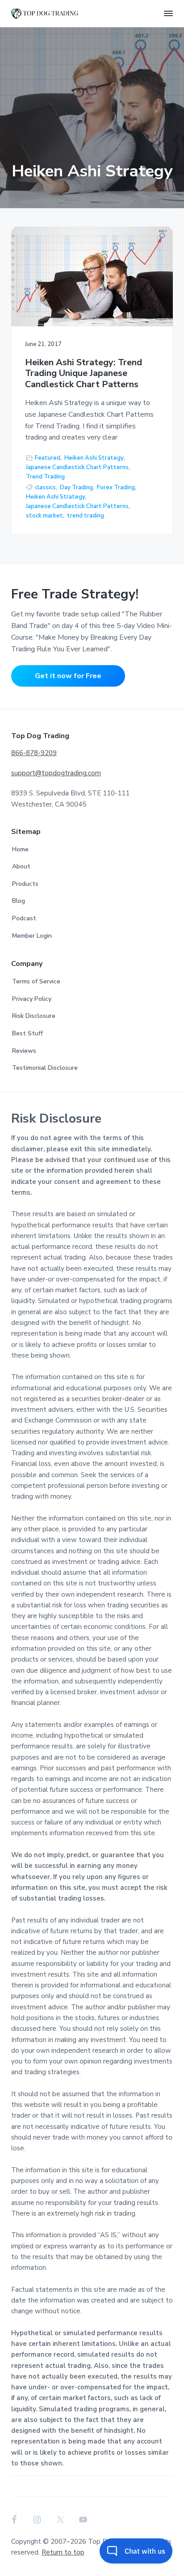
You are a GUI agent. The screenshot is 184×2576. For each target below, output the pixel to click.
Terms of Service (36, 981)
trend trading (86, 516)
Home (20, 849)
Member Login (32, 936)
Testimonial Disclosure (45, 1068)
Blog (19, 901)
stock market (44, 516)
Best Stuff (27, 1033)
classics (45, 487)
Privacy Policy (32, 999)
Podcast (24, 918)
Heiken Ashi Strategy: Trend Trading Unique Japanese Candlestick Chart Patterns (84, 374)
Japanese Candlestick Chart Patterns (77, 467)
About (21, 866)
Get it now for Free (68, 676)
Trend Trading (45, 477)
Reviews (24, 1051)
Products (25, 884)
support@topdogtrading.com (56, 773)
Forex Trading (116, 487)
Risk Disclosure (34, 1016)
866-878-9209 (34, 753)
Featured (48, 458)
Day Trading (76, 487)
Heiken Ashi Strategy (94, 458)
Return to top (63, 2552)
